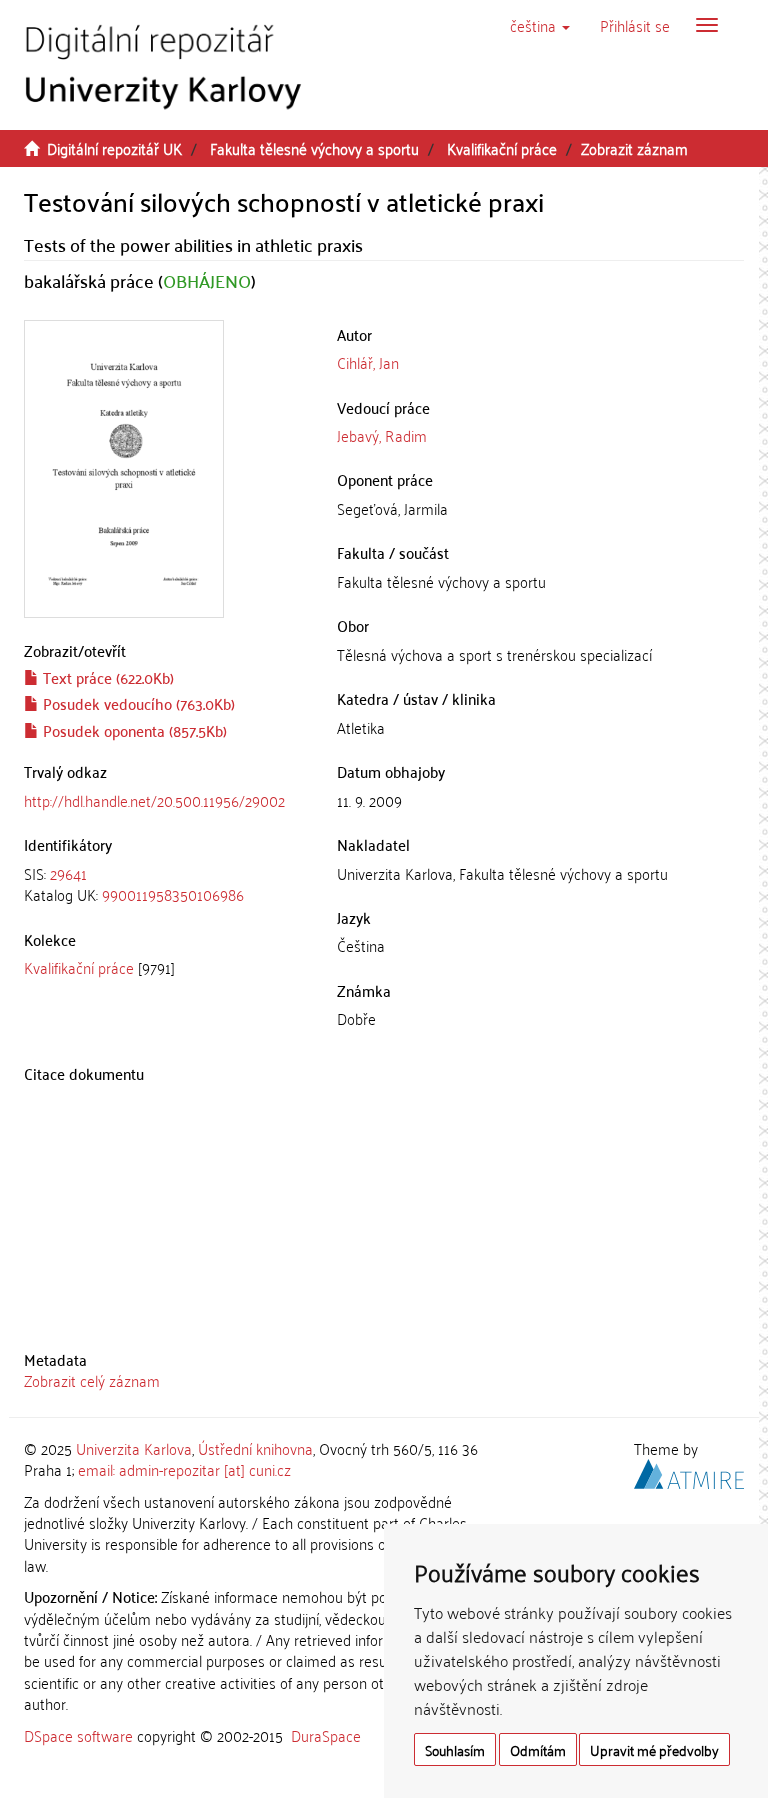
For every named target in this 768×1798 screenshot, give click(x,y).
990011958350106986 (173, 894)
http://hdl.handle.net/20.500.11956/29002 (154, 800)
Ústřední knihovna (255, 1448)
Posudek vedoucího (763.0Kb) (137, 703)
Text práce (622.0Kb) (106, 677)
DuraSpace (326, 1735)
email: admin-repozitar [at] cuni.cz (184, 1469)
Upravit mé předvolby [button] (654, 1749)
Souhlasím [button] (455, 1749)
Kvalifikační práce (502, 148)
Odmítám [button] (538, 1749)
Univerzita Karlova (134, 1448)
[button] (540, 25)
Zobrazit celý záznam (92, 1380)
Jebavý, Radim (382, 435)
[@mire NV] (689, 1471)
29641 (68, 873)
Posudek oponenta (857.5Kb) (133, 730)
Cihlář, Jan (368, 362)
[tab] (165, 884)
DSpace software (78, 1735)
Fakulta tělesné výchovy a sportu (314, 148)
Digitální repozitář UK (114, 148)
